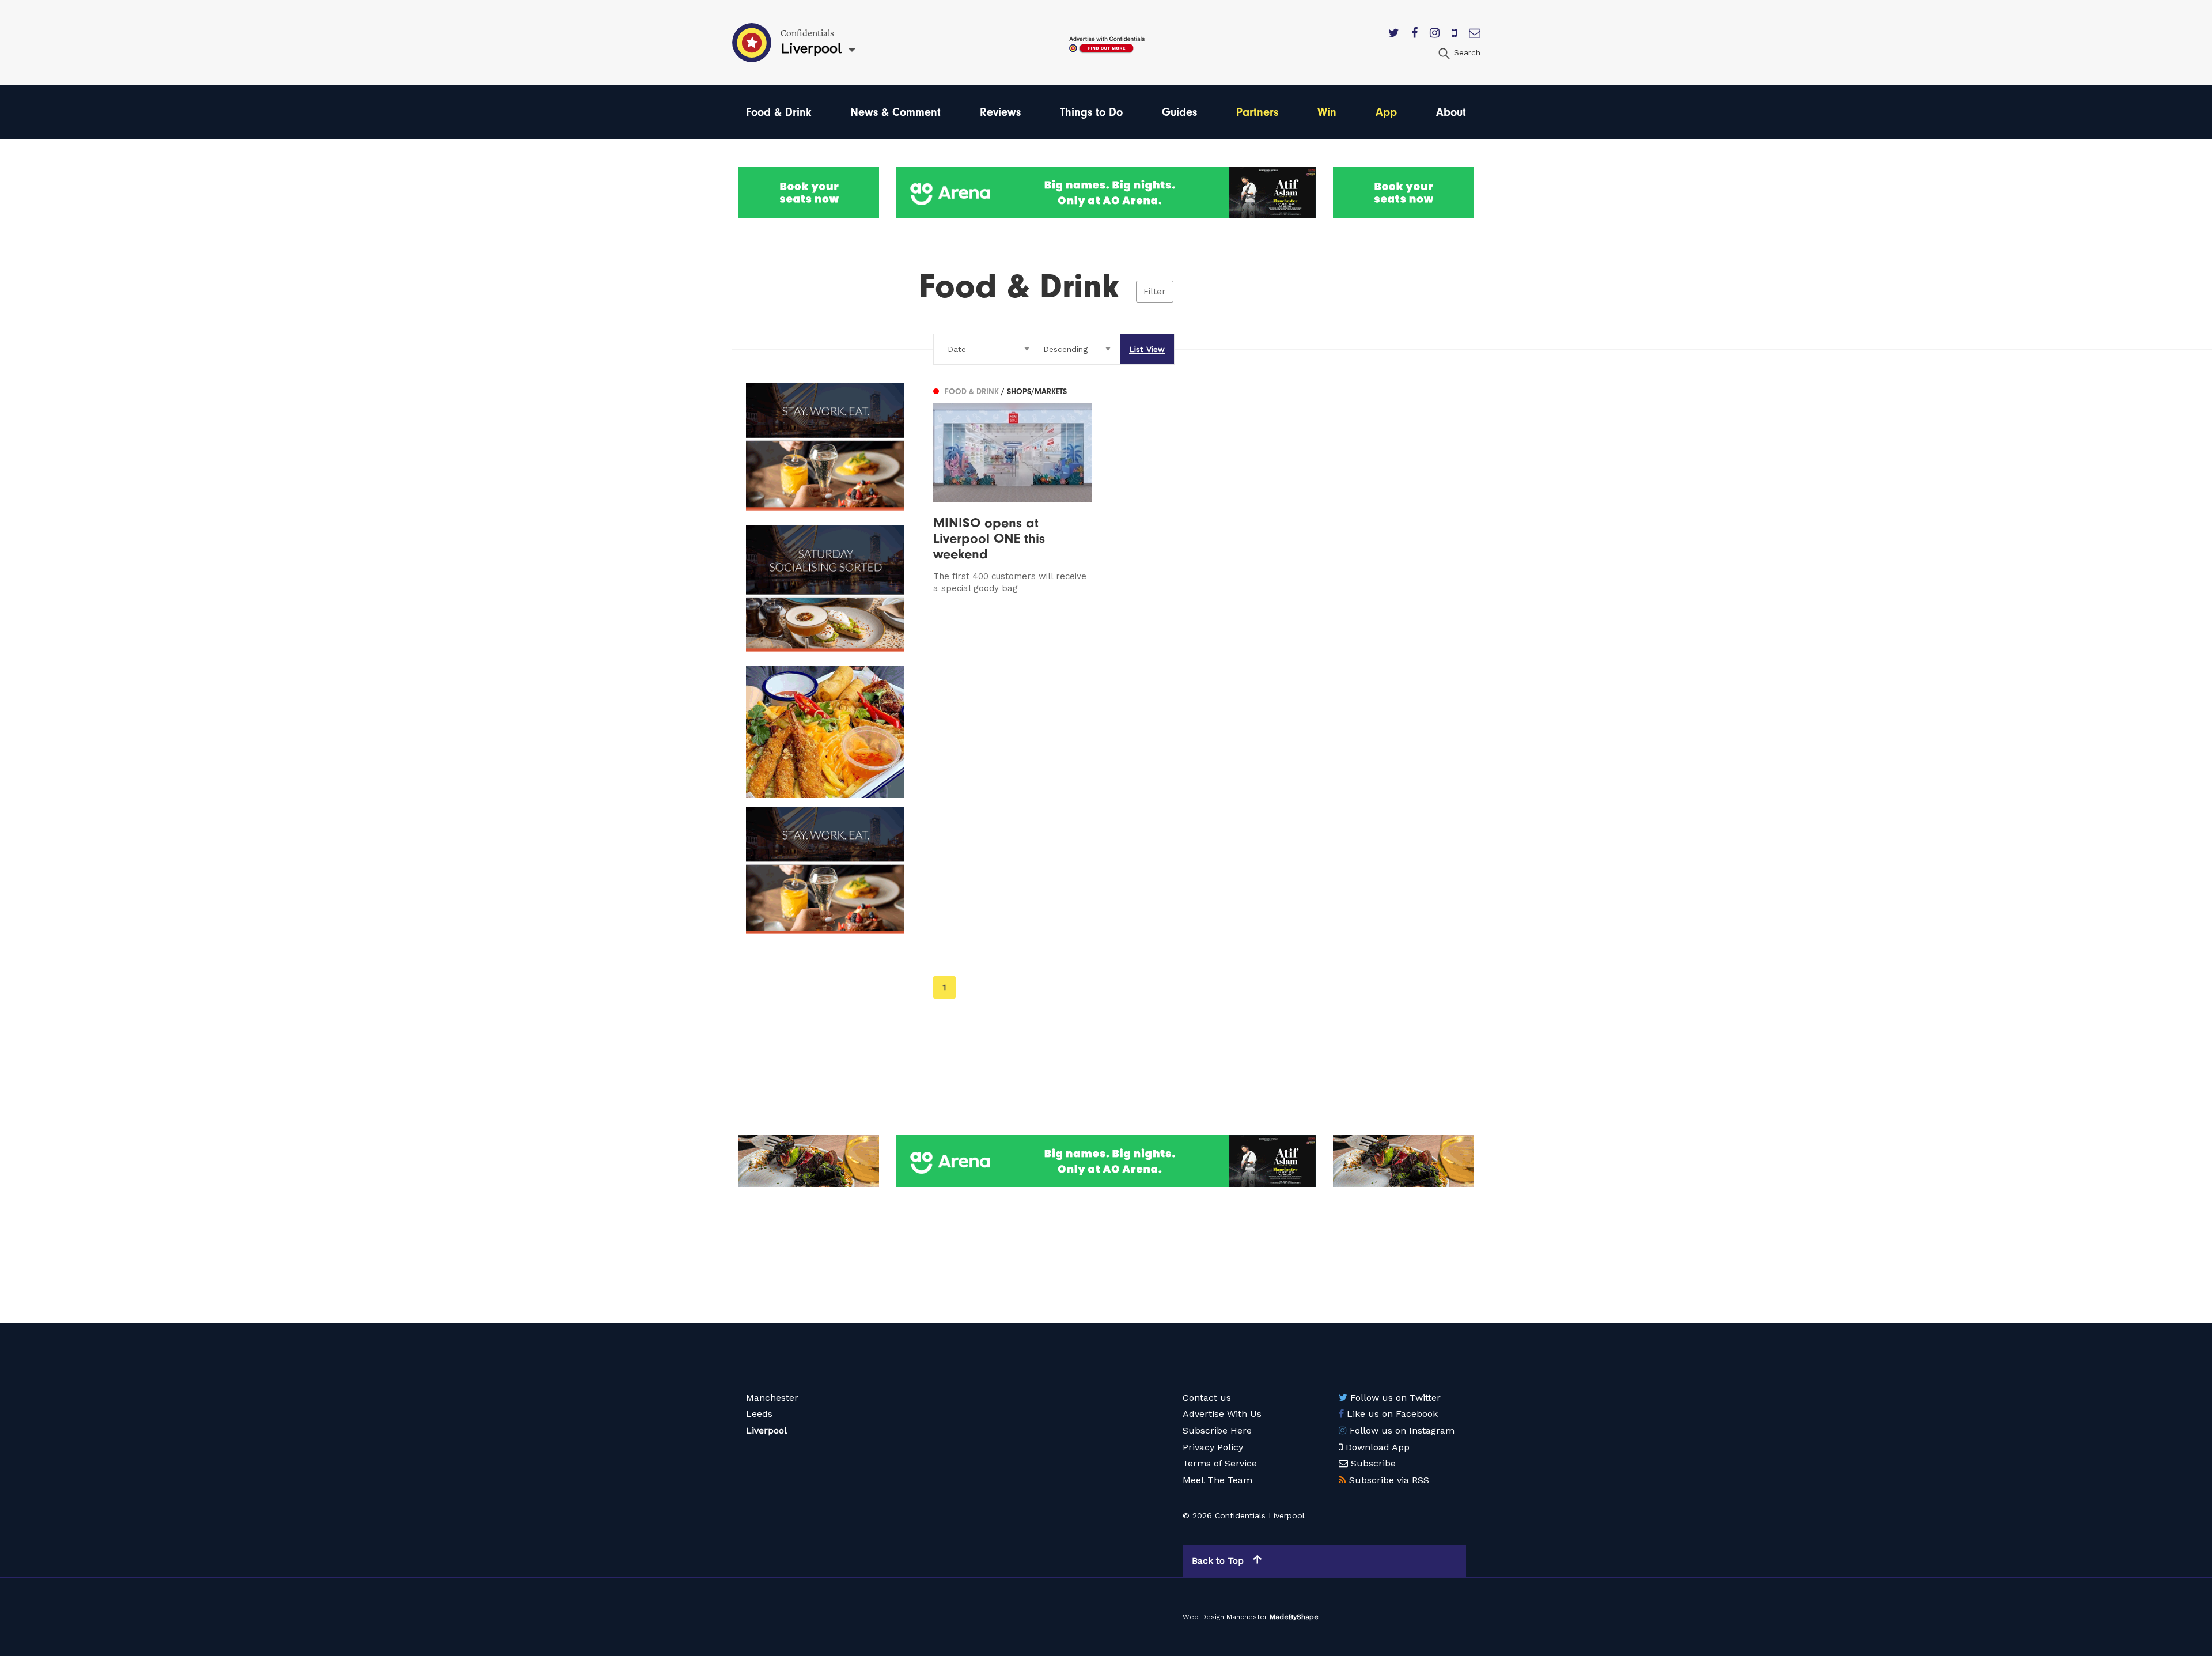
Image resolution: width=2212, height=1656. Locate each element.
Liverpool (766, 1430)
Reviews (1000, 112)
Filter (1155, 292)
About (1451, 112)
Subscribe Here (1217, 1430)
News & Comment (895, 112)
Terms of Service (1220, 1463)
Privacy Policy (1213, 1447)
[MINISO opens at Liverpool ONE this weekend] (1012, 489)
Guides (1179, 112)
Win (1327, 112)
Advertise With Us (1222, 1414)
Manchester (772, 1398)
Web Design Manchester (1225, 1617)
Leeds (759, 1414)
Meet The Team (1217, 1480)
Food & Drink (779, 112)
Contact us (1207, 1398)
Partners (1257, 112)
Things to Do (1091, 112)
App (1386, 112)
